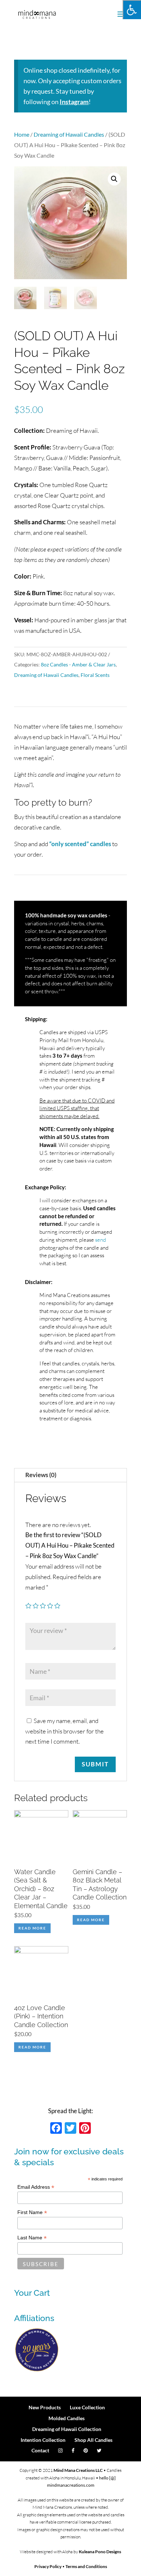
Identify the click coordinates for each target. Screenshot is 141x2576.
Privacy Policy (48, 2566)
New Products (45, 2407)
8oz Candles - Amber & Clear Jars (78, 664)
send (101, 1240)
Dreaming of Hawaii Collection (67, 2429)
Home (22, 135)
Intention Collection (43, 2440)
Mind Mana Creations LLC (78, 2470)
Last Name (32, 2238)
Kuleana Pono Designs (100, 2552)
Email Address (36, 2187)
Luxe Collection (87, 2407)
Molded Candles (67, 2418)
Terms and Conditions (86, 2566)
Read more (32, 1928)
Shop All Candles (93, 2440)
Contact (40, 2450)
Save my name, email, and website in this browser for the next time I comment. (65, 1731)
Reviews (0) (41, 1475)
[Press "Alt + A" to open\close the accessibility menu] (132, 10)
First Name (32, 2212)
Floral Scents (95, 675)
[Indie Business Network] (37, 2370)
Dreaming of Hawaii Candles (69, 135)
